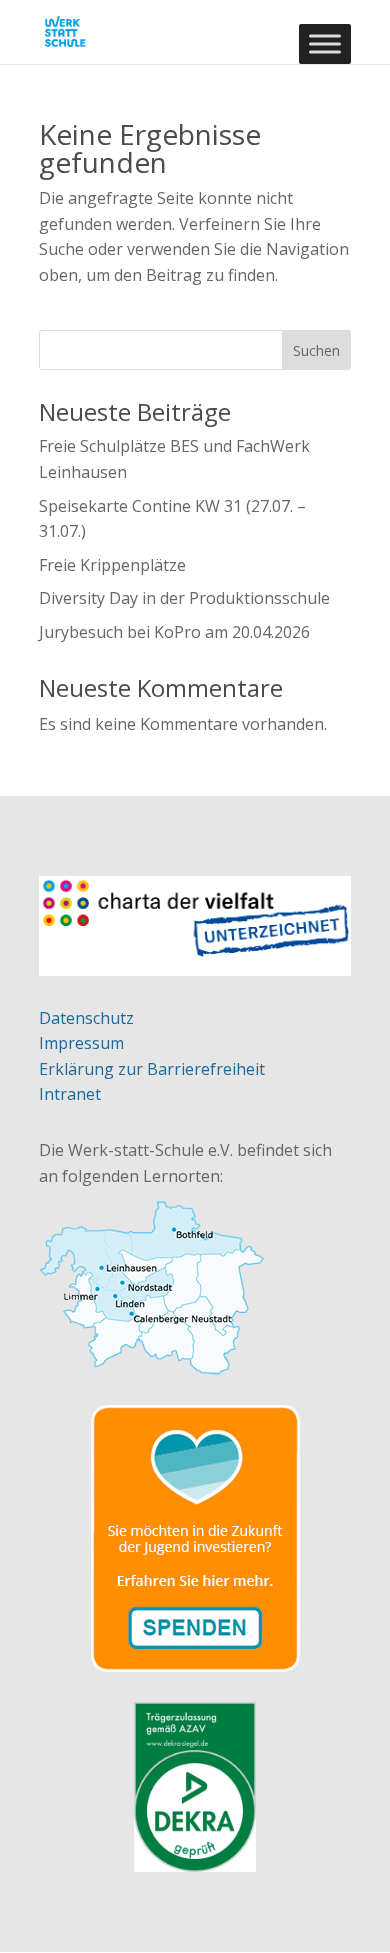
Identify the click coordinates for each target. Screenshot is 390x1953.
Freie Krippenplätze (112, 565)
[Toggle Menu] (325, 43)
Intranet (70, 1094)
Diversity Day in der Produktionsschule (184, 598)
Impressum (81, 1043)
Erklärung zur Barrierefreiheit (152, 1069)
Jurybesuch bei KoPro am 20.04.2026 (174, 632)
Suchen (316, 350)
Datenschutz (86, 1018)
